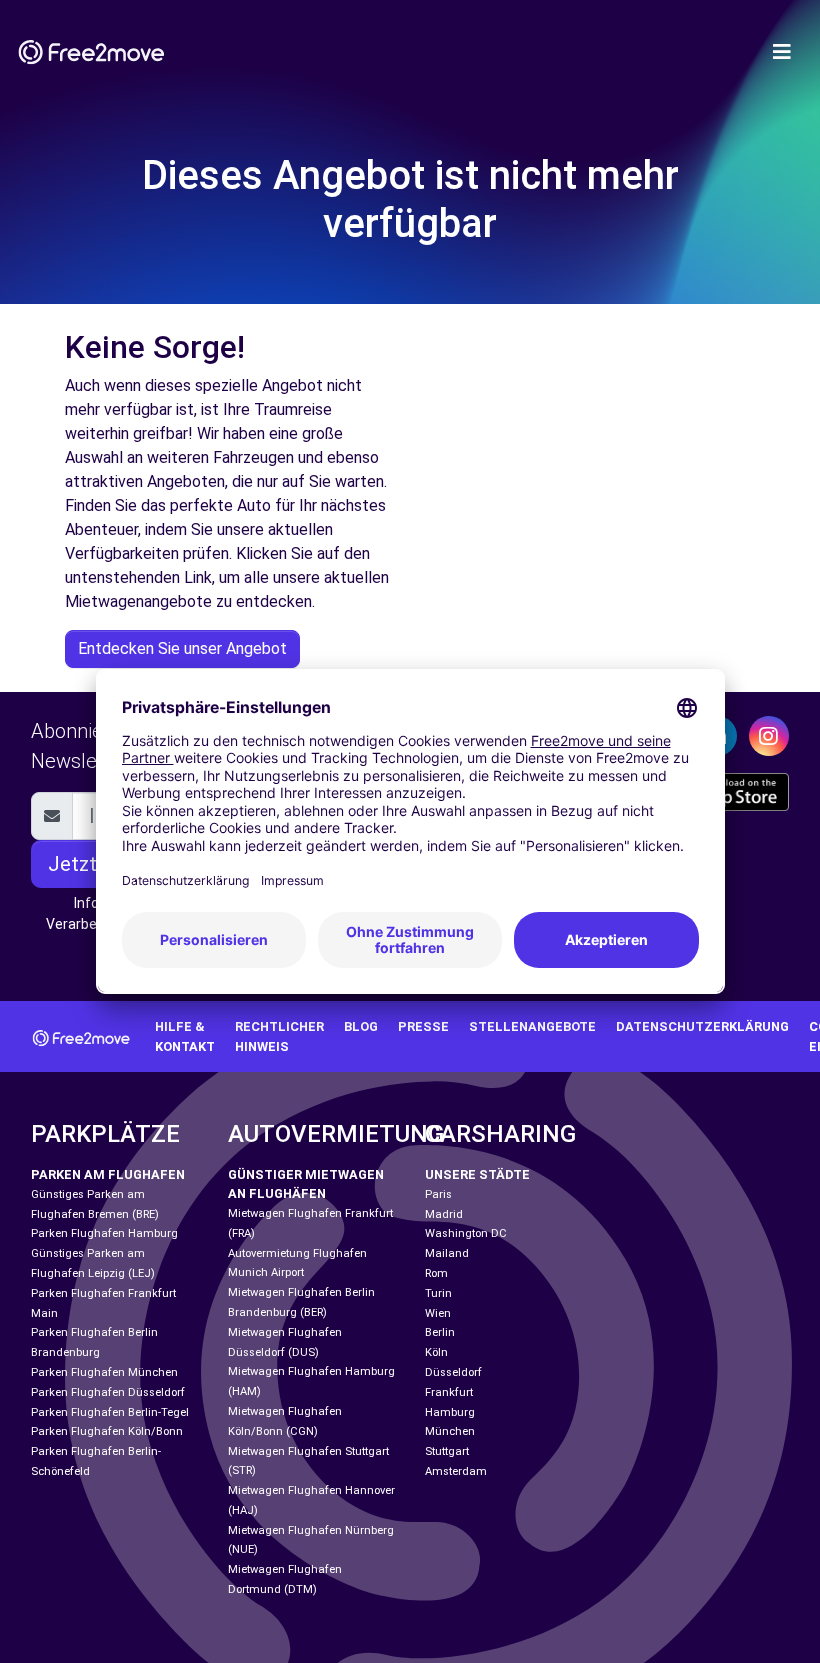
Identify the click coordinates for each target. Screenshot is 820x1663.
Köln (436, 1352)
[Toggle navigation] (782, 52)
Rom (436, 1273)
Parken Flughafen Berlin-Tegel (110, 1412)
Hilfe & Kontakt (185, 1036)
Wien (438, 1313)
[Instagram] (769, 736)
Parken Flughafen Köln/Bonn (107, 1431)
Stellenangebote (532, 1026)
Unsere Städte (477, 1174)
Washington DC (466, 1233)
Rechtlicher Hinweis (279, 1036)
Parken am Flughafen (108, 1174)
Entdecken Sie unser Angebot (182, 648)
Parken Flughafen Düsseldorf (108, 1392)
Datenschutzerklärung (702, 1026)
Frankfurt (449, 1392)
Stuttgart (447, 1451)
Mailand (447, 1253)
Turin (438, 1293)
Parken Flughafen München (104, 1372)
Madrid (444, 1214)
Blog (361, 1026)
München (450, 1431)
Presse (423, 1026)
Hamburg (450, 1412)
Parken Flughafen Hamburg (104, 1233)
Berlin (440, 1332)
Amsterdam (456, 1471)
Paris (438, 1194)
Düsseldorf (453, 1372)
